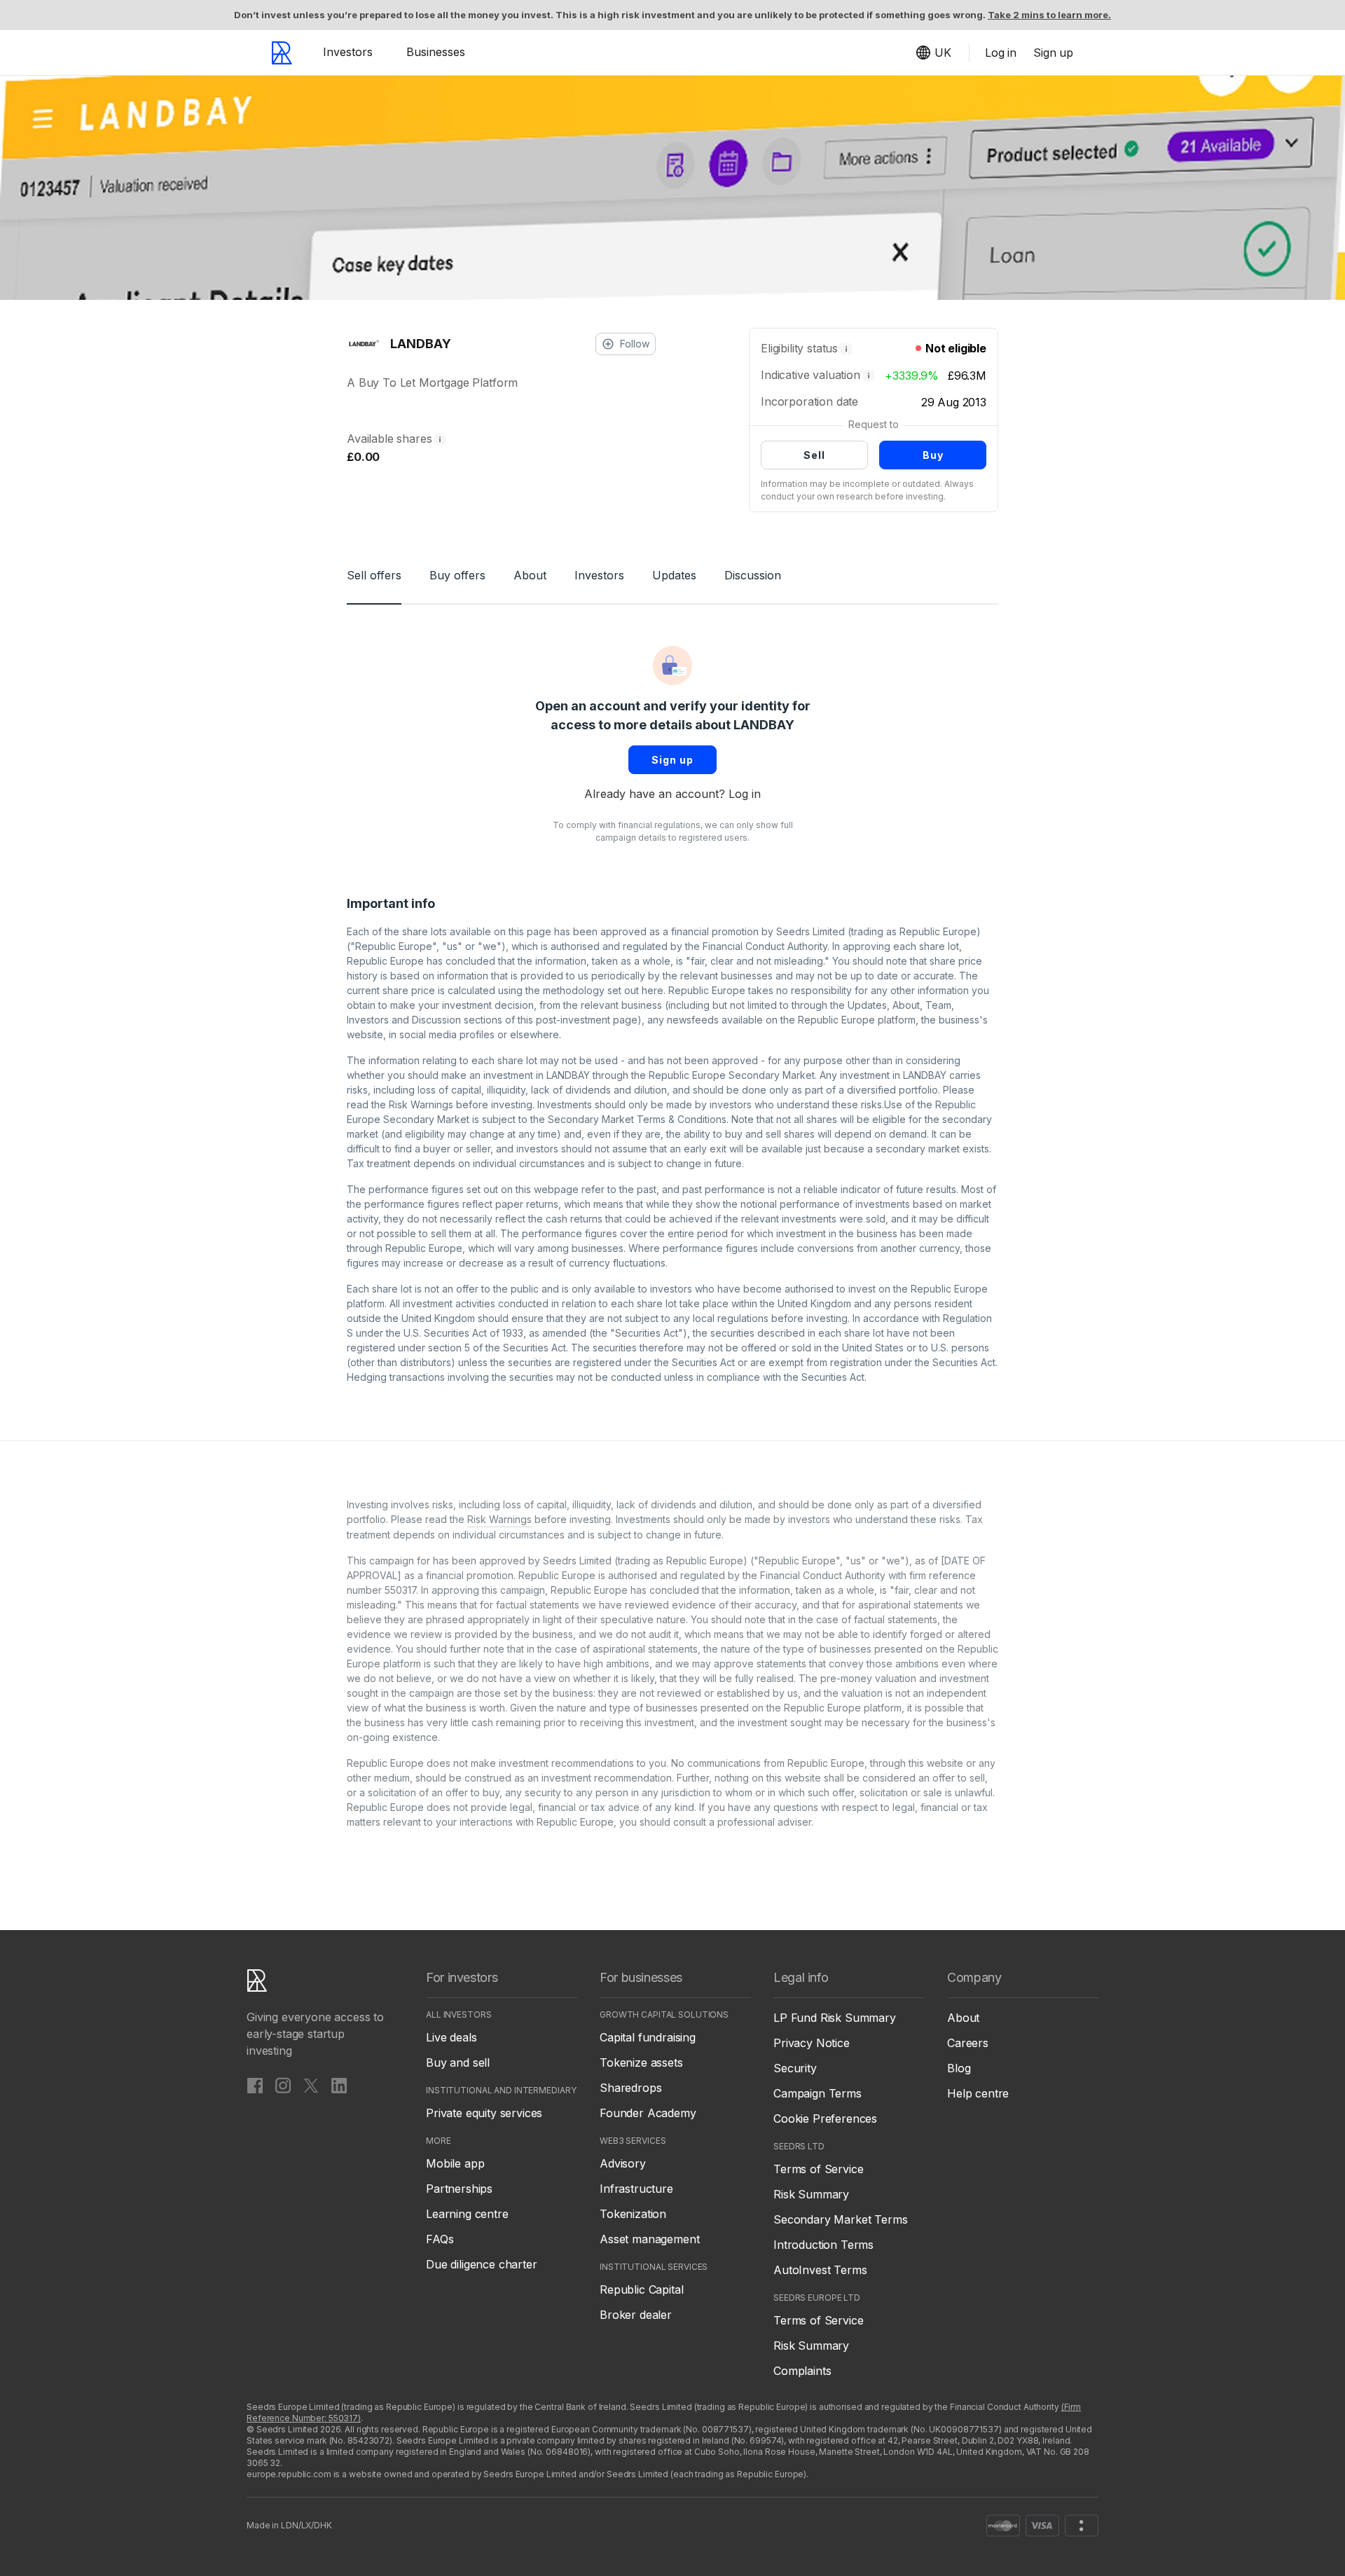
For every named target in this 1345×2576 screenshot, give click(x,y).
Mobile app (455, 2163)
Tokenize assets (641, 2062)
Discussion (753, 575)
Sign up (672, 760)
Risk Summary (811, 2194)
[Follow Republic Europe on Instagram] (283, 2085)
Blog (959, 2068)
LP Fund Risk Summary (835, 2018)
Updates (674, 575)
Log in (745, 794)
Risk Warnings (421, 1104)
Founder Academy (648, 2113)
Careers (968, 2043)
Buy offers (457, 575)
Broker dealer (636, 2315)
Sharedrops (630, 2088)
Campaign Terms (818, 2093)
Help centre (978, 2093)
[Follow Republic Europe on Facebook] (255, 2085)
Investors (348, 52)
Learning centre (467, 2214)
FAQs (440, 2239)
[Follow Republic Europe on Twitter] (311, 2085)
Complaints (802, 2371)
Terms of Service (818, 2169)
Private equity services (484, 2113)
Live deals (451, 2037)
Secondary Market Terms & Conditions (637, 1119)
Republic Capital (641, 2289)
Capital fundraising (648, 2037)
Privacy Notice (812, 2043)
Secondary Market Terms (840, 2219)
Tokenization (633, 2214)
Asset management (649, 2239)
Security (795, 2068)
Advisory (623, 2163)
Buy (933, 455)
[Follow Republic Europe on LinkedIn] (339, 2085)
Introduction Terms (823, 2245)
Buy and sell (458, 2062)
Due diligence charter (482, 2264)
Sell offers (374, 575)
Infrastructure (636, 2189)
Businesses (436, 52)
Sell (814, 455)
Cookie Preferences (825, 2119)
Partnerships (459, 2189)
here (653, 990)
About (530, 575)
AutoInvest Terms (820, 2270)
